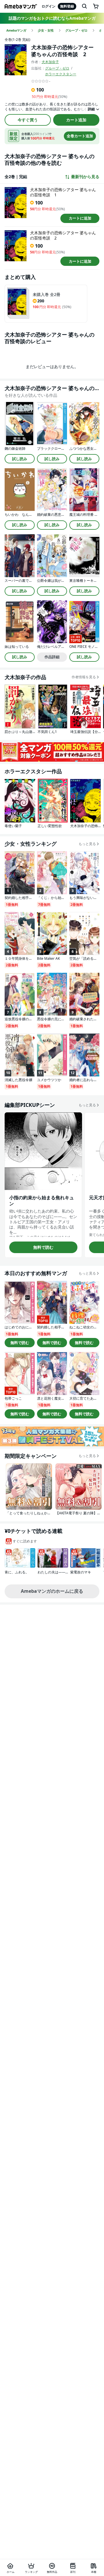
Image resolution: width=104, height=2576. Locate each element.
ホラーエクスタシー (61, 74)
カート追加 (76, 120)
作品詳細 (52, 657)
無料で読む (43, 1247)
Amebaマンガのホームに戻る (52, 1591)
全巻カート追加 (80, 136)
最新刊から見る (85, 177)
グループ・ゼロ (57, 68)
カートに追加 (80, 218)
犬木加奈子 (50, 62)
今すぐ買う (28, 120)
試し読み (20, 459)
